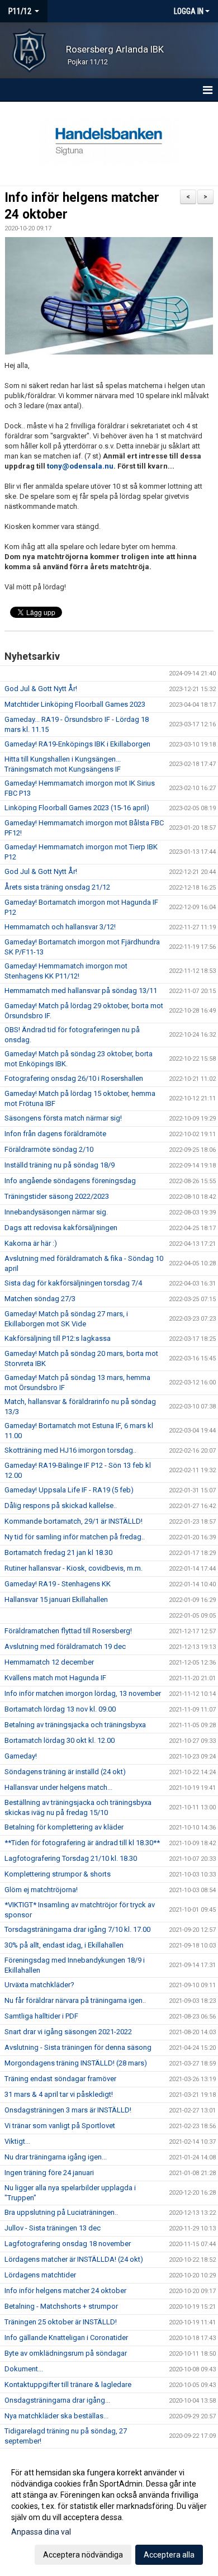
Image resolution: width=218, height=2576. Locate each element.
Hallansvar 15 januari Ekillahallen (56, 1599)
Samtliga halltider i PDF (41, 2016)
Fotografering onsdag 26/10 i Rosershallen (74, 1078)
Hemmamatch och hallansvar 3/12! (60, 927)
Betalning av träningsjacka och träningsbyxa (75, 1725)
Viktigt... (17, 2141)
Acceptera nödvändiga (83, 2555)
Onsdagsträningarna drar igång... (57, 2400)
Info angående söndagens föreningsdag (70, 1181)
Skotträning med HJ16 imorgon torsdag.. (70, 1450)
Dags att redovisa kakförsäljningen (61, 1228)
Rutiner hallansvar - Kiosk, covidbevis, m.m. (74, 1568)
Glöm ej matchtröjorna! (41, 1890)
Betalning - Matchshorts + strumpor (61, 2306)
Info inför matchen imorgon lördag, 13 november (83, 1693)
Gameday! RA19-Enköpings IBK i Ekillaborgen (77, 744)
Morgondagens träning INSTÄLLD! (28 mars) (76, 2063)
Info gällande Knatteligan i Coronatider (66, 2338)
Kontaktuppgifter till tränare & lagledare (68, 2384)
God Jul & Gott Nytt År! (41, 689)
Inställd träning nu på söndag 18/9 (60, 1165)
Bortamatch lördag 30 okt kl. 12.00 (60, 1740)
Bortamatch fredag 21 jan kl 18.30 (58, 1552)
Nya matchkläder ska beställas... (56, 2416)
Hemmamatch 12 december (49, 1662)
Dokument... (24, 2369)
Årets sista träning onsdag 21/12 (57, 887)
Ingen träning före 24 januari (49, 2173)
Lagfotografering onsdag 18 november (68, 2244)
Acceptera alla (169, 2555)
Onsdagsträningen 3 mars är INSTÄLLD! (68, 2110)
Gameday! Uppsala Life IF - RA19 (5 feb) (69, 1490)
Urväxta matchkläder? (39, 1985)
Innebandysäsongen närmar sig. (56, 1212)
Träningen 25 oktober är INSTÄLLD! (61, 2322)
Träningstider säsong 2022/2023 (57, 1196)
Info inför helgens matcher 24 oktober (65, 2291)
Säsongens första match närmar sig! (63, 1118)
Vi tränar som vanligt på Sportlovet (60, 2126)
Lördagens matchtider (40, 2275)
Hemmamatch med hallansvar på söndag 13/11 (81, 991)
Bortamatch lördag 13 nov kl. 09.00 (60, 1709)
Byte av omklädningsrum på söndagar (66, 2353)
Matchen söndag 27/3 (40, 1299)
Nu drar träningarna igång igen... (56, 2157)
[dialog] (109, 2513)
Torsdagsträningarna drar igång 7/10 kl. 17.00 (77, 1929)
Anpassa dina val (41, 2532)
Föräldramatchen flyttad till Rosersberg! (68, 1631)
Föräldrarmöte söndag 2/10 (49, 1149)
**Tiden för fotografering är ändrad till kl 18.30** (82, 1843)
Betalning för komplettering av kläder (64, 1827)
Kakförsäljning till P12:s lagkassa (58, 1338)
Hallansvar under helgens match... (58, 1787)
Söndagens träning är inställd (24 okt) (65, 1772)
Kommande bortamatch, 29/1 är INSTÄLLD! (74, 1521)
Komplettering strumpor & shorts (58, 1874)
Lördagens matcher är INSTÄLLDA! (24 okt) (74, 2259)
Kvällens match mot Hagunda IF (55, 1678)
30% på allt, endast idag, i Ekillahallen (64, 1945)
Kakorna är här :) (31, 1243)
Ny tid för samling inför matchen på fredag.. (75, 1537)
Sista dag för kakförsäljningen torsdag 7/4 (73, 1283)
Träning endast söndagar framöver (60, 2079)
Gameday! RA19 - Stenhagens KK (58, 1584)
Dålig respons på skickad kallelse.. (61, 1506)
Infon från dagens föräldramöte (55, 1134)
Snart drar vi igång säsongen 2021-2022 (68, 2032)
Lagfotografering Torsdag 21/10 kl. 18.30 (71, 1858)
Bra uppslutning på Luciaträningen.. (61, 2212)
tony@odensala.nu (80, 466)
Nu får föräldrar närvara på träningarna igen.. (75, 2000)
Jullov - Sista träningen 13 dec (53, 2228)
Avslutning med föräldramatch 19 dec (65, 1646)
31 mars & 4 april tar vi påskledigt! (59, 2094)
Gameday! (21, 1756)
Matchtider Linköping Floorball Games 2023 (75, 704)
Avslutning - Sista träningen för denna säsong (78, 2047)
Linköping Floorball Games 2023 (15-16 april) (77, 808)
